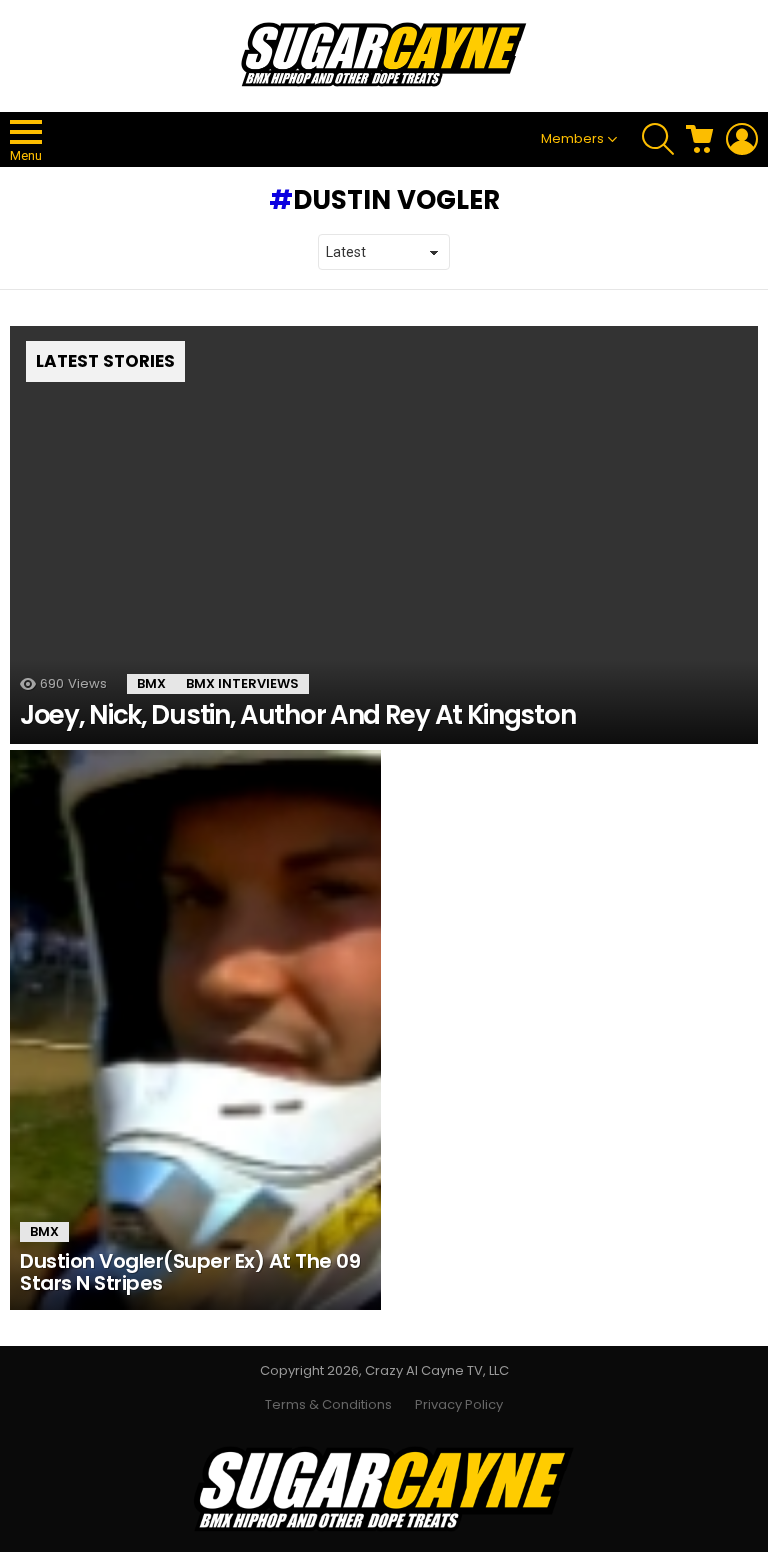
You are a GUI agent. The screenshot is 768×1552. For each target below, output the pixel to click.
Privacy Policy (459, 1405)
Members (572, 138)
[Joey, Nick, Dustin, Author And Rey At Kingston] (384, 535)
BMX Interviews (242, 683)
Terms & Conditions (328, 1405)
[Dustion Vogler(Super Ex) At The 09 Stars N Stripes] (195, 1030)
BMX (151, 683)
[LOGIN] (742, 139)
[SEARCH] (658, 139)
